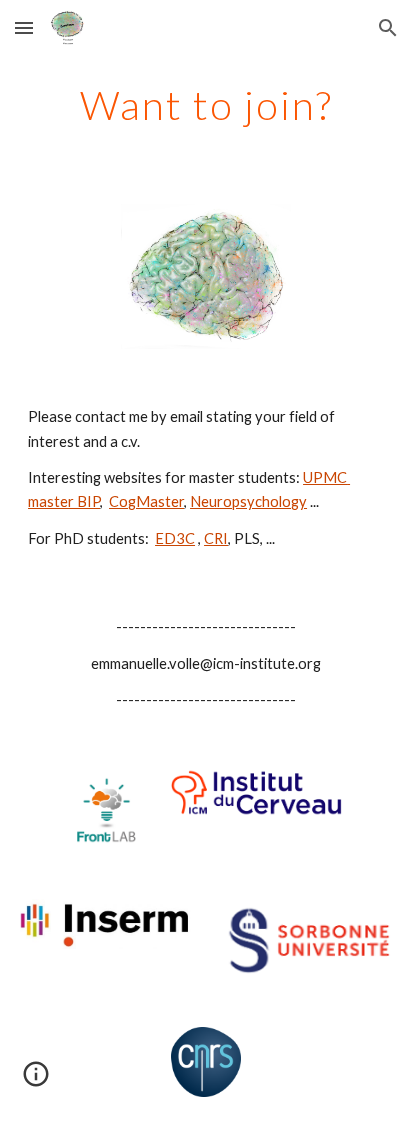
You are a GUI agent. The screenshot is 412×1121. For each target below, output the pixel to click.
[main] (206, 105)
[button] (24, 27)
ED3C (175, 538)
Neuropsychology (248, 501)
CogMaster (146, 501)
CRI (216, 538)
